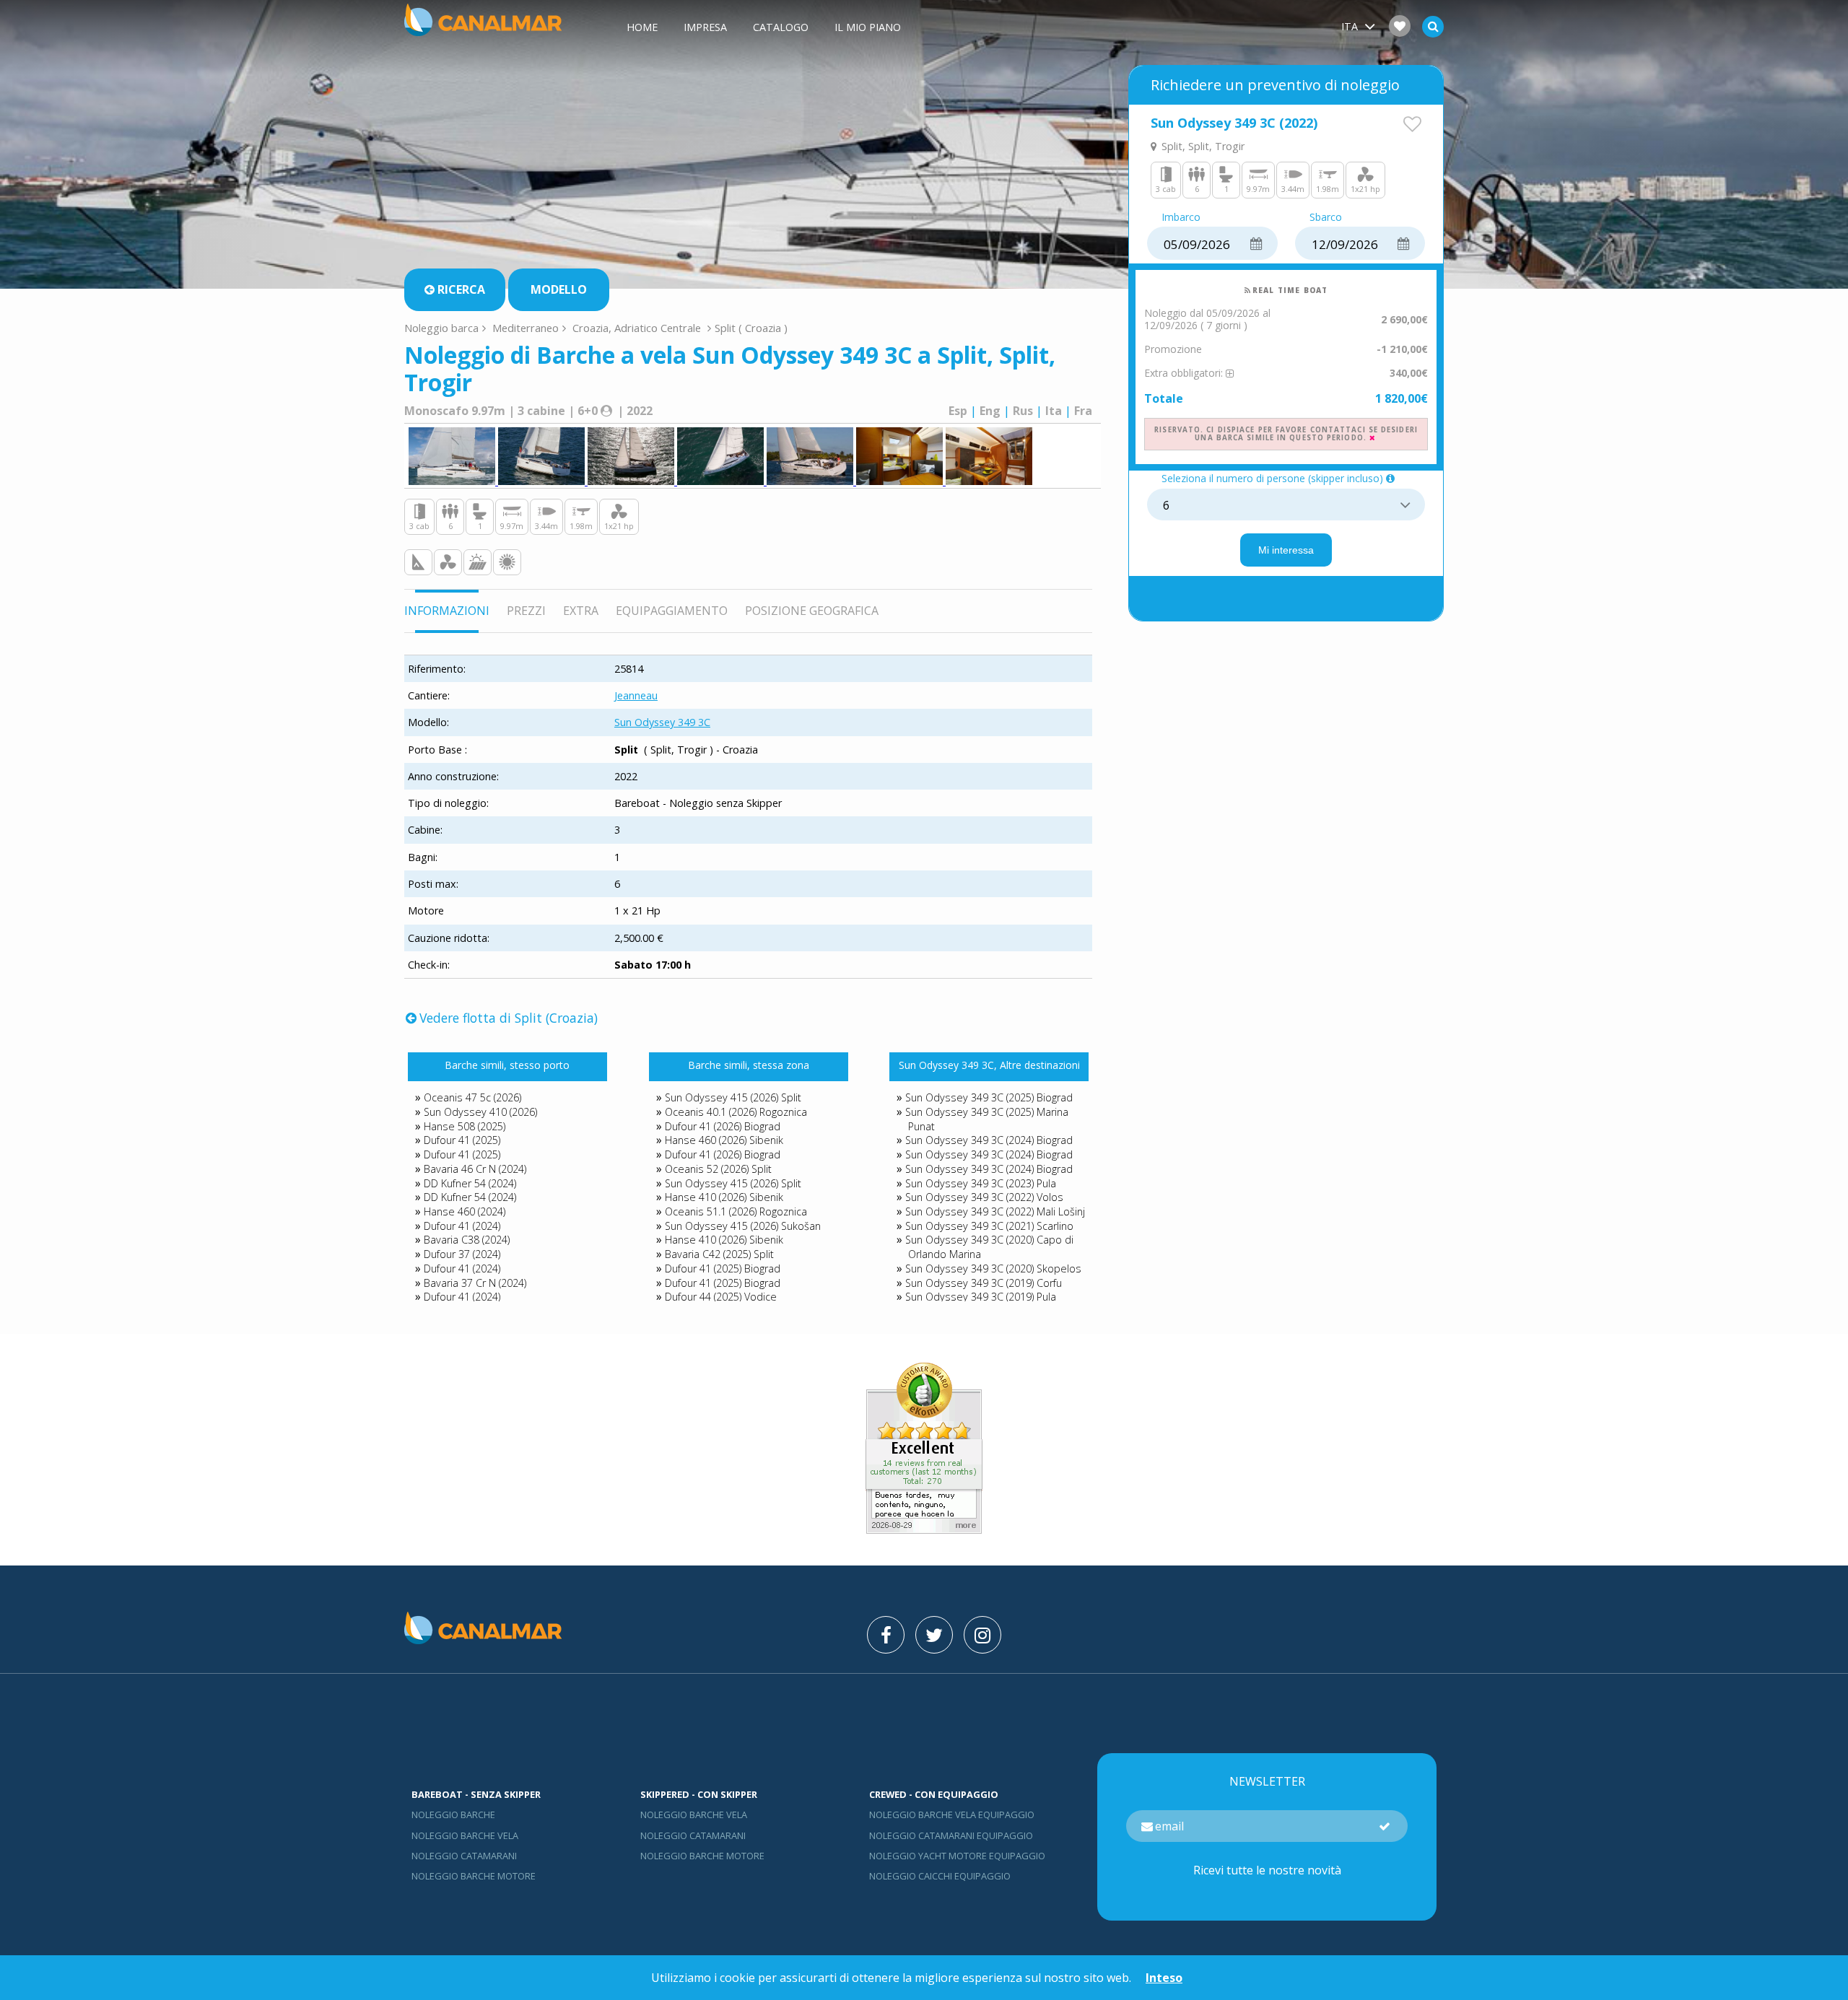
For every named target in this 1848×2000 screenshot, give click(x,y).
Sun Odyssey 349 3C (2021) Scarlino (989, 1226)
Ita (1054, 411)
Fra (1083, 411)
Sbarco (1326, 218)
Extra (581, 611)
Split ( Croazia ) (751, 328)
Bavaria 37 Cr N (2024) (475, 1283)
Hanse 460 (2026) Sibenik (724, 1140)
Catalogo (781, 27)
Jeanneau (636, 695)
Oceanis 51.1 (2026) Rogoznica (736, 1211)
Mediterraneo (526, 328)
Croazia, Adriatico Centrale (637, 328)
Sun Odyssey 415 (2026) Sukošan (743, 1226)
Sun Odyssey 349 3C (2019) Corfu (984, 1283)
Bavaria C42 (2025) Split (719, 1254)
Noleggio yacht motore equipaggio (957, 1856)
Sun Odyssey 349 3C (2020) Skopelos (993, 1268)
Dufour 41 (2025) (462, 1140)
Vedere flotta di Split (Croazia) (509, 1018)
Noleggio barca (441, 328)
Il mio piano (868, 27)
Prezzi (526, 611)
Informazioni (447, 611)
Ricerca (461, 289)
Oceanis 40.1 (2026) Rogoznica (736, 1112)
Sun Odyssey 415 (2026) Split (733, 1097)
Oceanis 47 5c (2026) (472, 1097)
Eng (990, 411)
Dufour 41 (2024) (462, 1226)
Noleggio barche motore (474, 1876)
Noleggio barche (453, 1815)
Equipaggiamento (672, 611)
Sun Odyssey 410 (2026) (480, 1112)
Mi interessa (1286, 550)
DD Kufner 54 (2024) (470, 1183)
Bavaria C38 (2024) (467, 1240)
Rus (1023, 411)
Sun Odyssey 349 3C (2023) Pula (981, 1183)
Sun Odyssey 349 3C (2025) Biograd (989, 1097)
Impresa (705, 27)
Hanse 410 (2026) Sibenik (724, 1197)
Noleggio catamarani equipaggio (951, 1835)
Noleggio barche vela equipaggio (952, 1815)
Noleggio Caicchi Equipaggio (940, 1876)
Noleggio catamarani (464, 1856)
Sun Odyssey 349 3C (662, 722)
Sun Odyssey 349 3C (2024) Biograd (989, 1140)
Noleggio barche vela (465, 1835)
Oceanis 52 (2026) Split (718, 1169)
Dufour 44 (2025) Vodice (721, 1297)
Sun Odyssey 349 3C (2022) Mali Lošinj (995, 1211)
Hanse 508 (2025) (465, 1126)
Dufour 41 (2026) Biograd (723, 1126)
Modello (559, 289)
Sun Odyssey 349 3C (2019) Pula (981, 1297)
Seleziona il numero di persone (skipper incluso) (1272, 479)
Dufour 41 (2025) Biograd (723, 1268)
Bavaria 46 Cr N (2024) (475, 1169)
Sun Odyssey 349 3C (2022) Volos (984, 1197)
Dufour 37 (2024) (462, 1254)
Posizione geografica (812, 611)
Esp (958, 411)
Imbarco (1181, 218)
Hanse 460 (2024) (465, 1211)
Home (642, 27)
